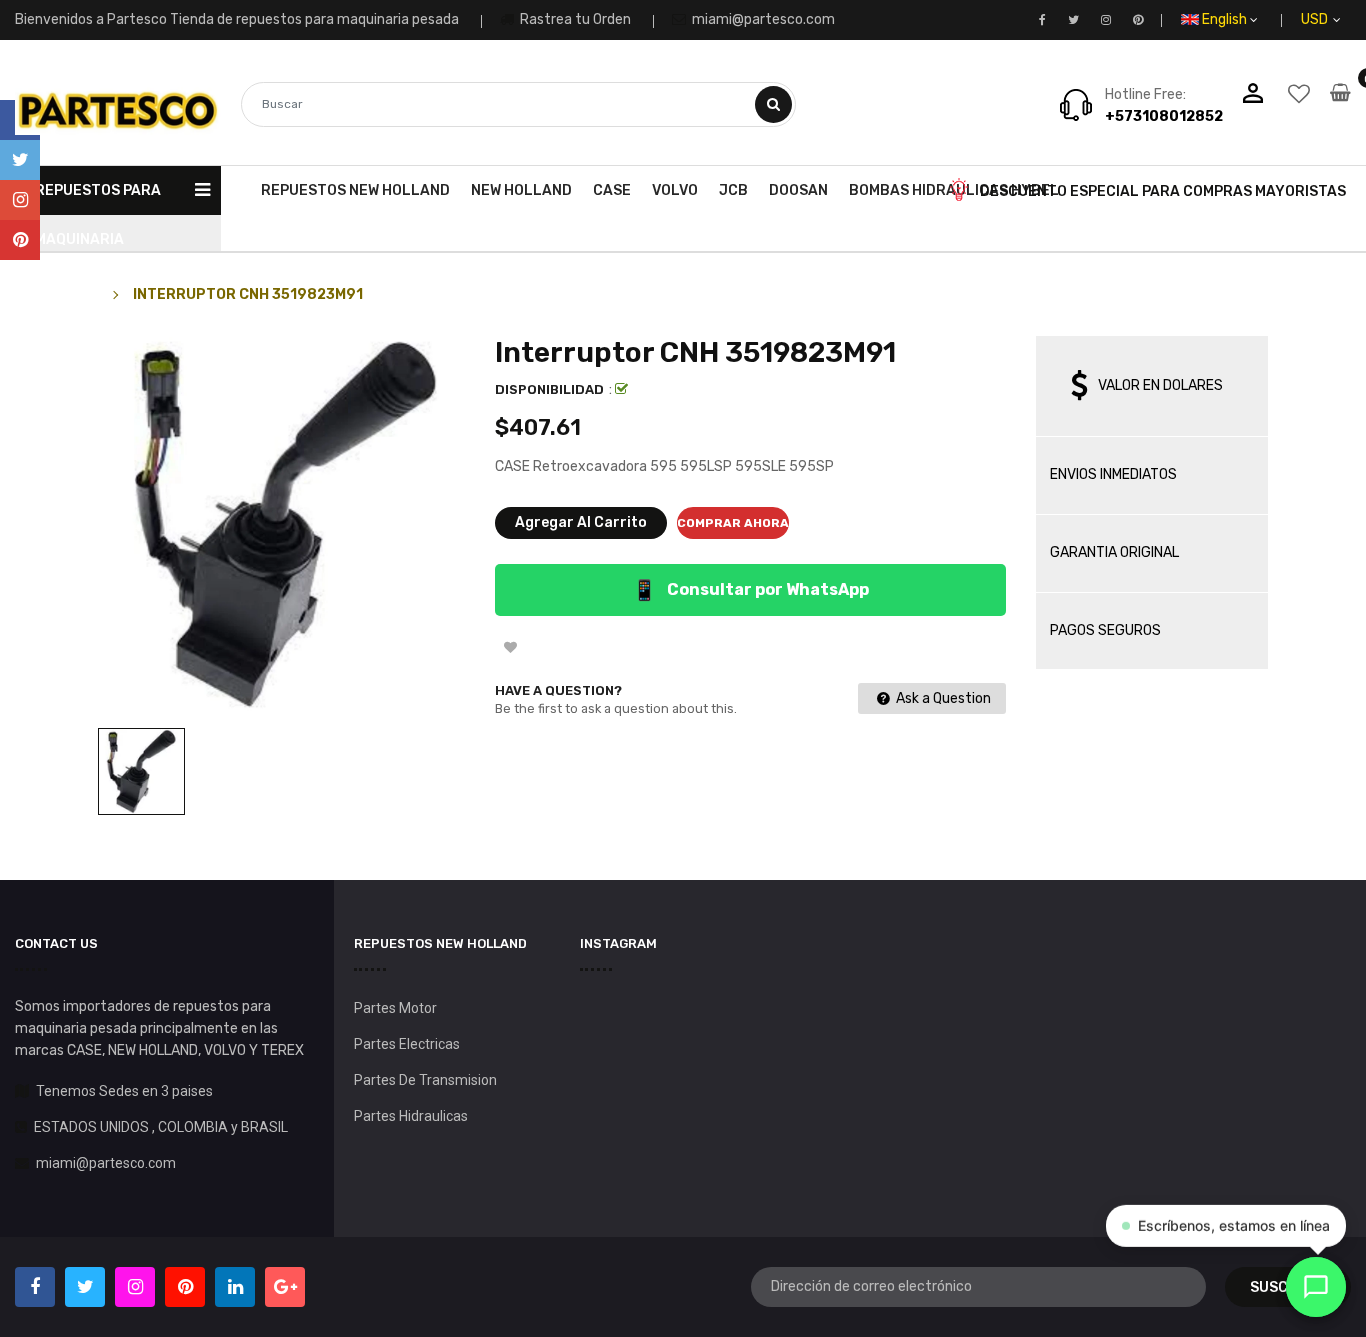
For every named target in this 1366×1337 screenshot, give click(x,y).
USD (1337, 19)
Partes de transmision (425, 1080)
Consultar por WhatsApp (750, 590)
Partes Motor (395, 1008)
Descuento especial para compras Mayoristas (1163, 191)
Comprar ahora (733, 523)
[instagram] (20, 200)
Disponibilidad (549, 389)
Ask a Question (942, 698)
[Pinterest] (20, 240)
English (1226, 19)
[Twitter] (20, 160)
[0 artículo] (1340, 106)
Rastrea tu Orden (574, 19)
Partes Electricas (407, 1044)
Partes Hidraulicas (411, 1116)
